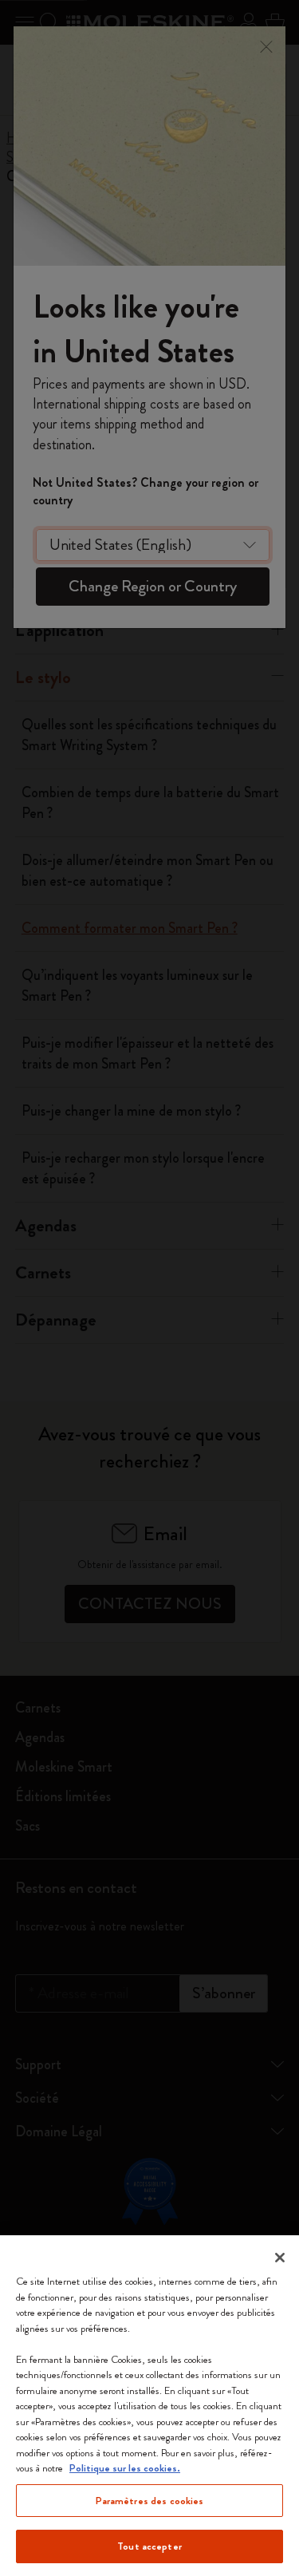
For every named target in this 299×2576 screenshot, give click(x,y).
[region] (149, 2406)
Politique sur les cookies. (125, 2468)
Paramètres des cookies (150, 2501)
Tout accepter (149, 2546)
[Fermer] (280, 2258)
